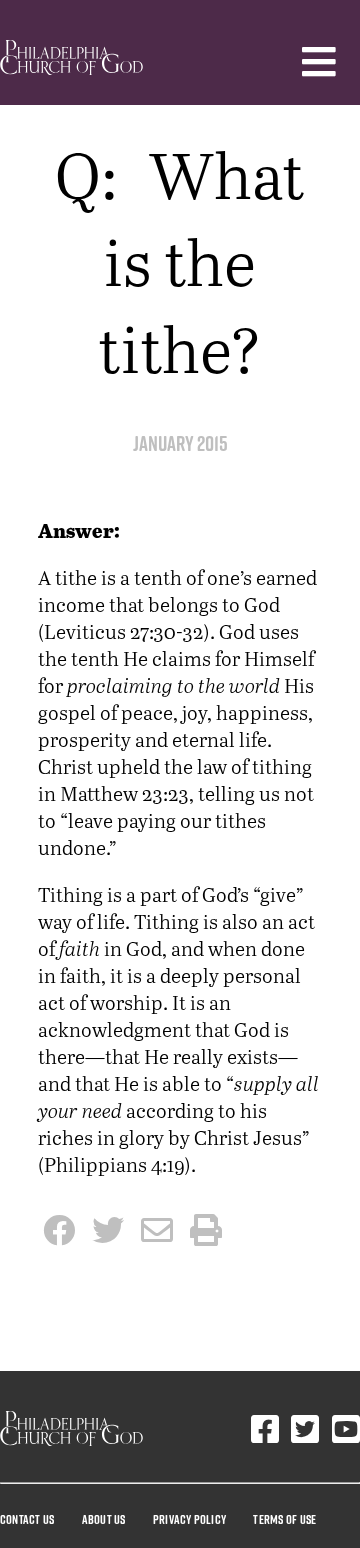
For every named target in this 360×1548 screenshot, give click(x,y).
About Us (104, 1519)
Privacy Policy (189, 1519)
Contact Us (27, 1519)
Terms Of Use (284, 1519)
